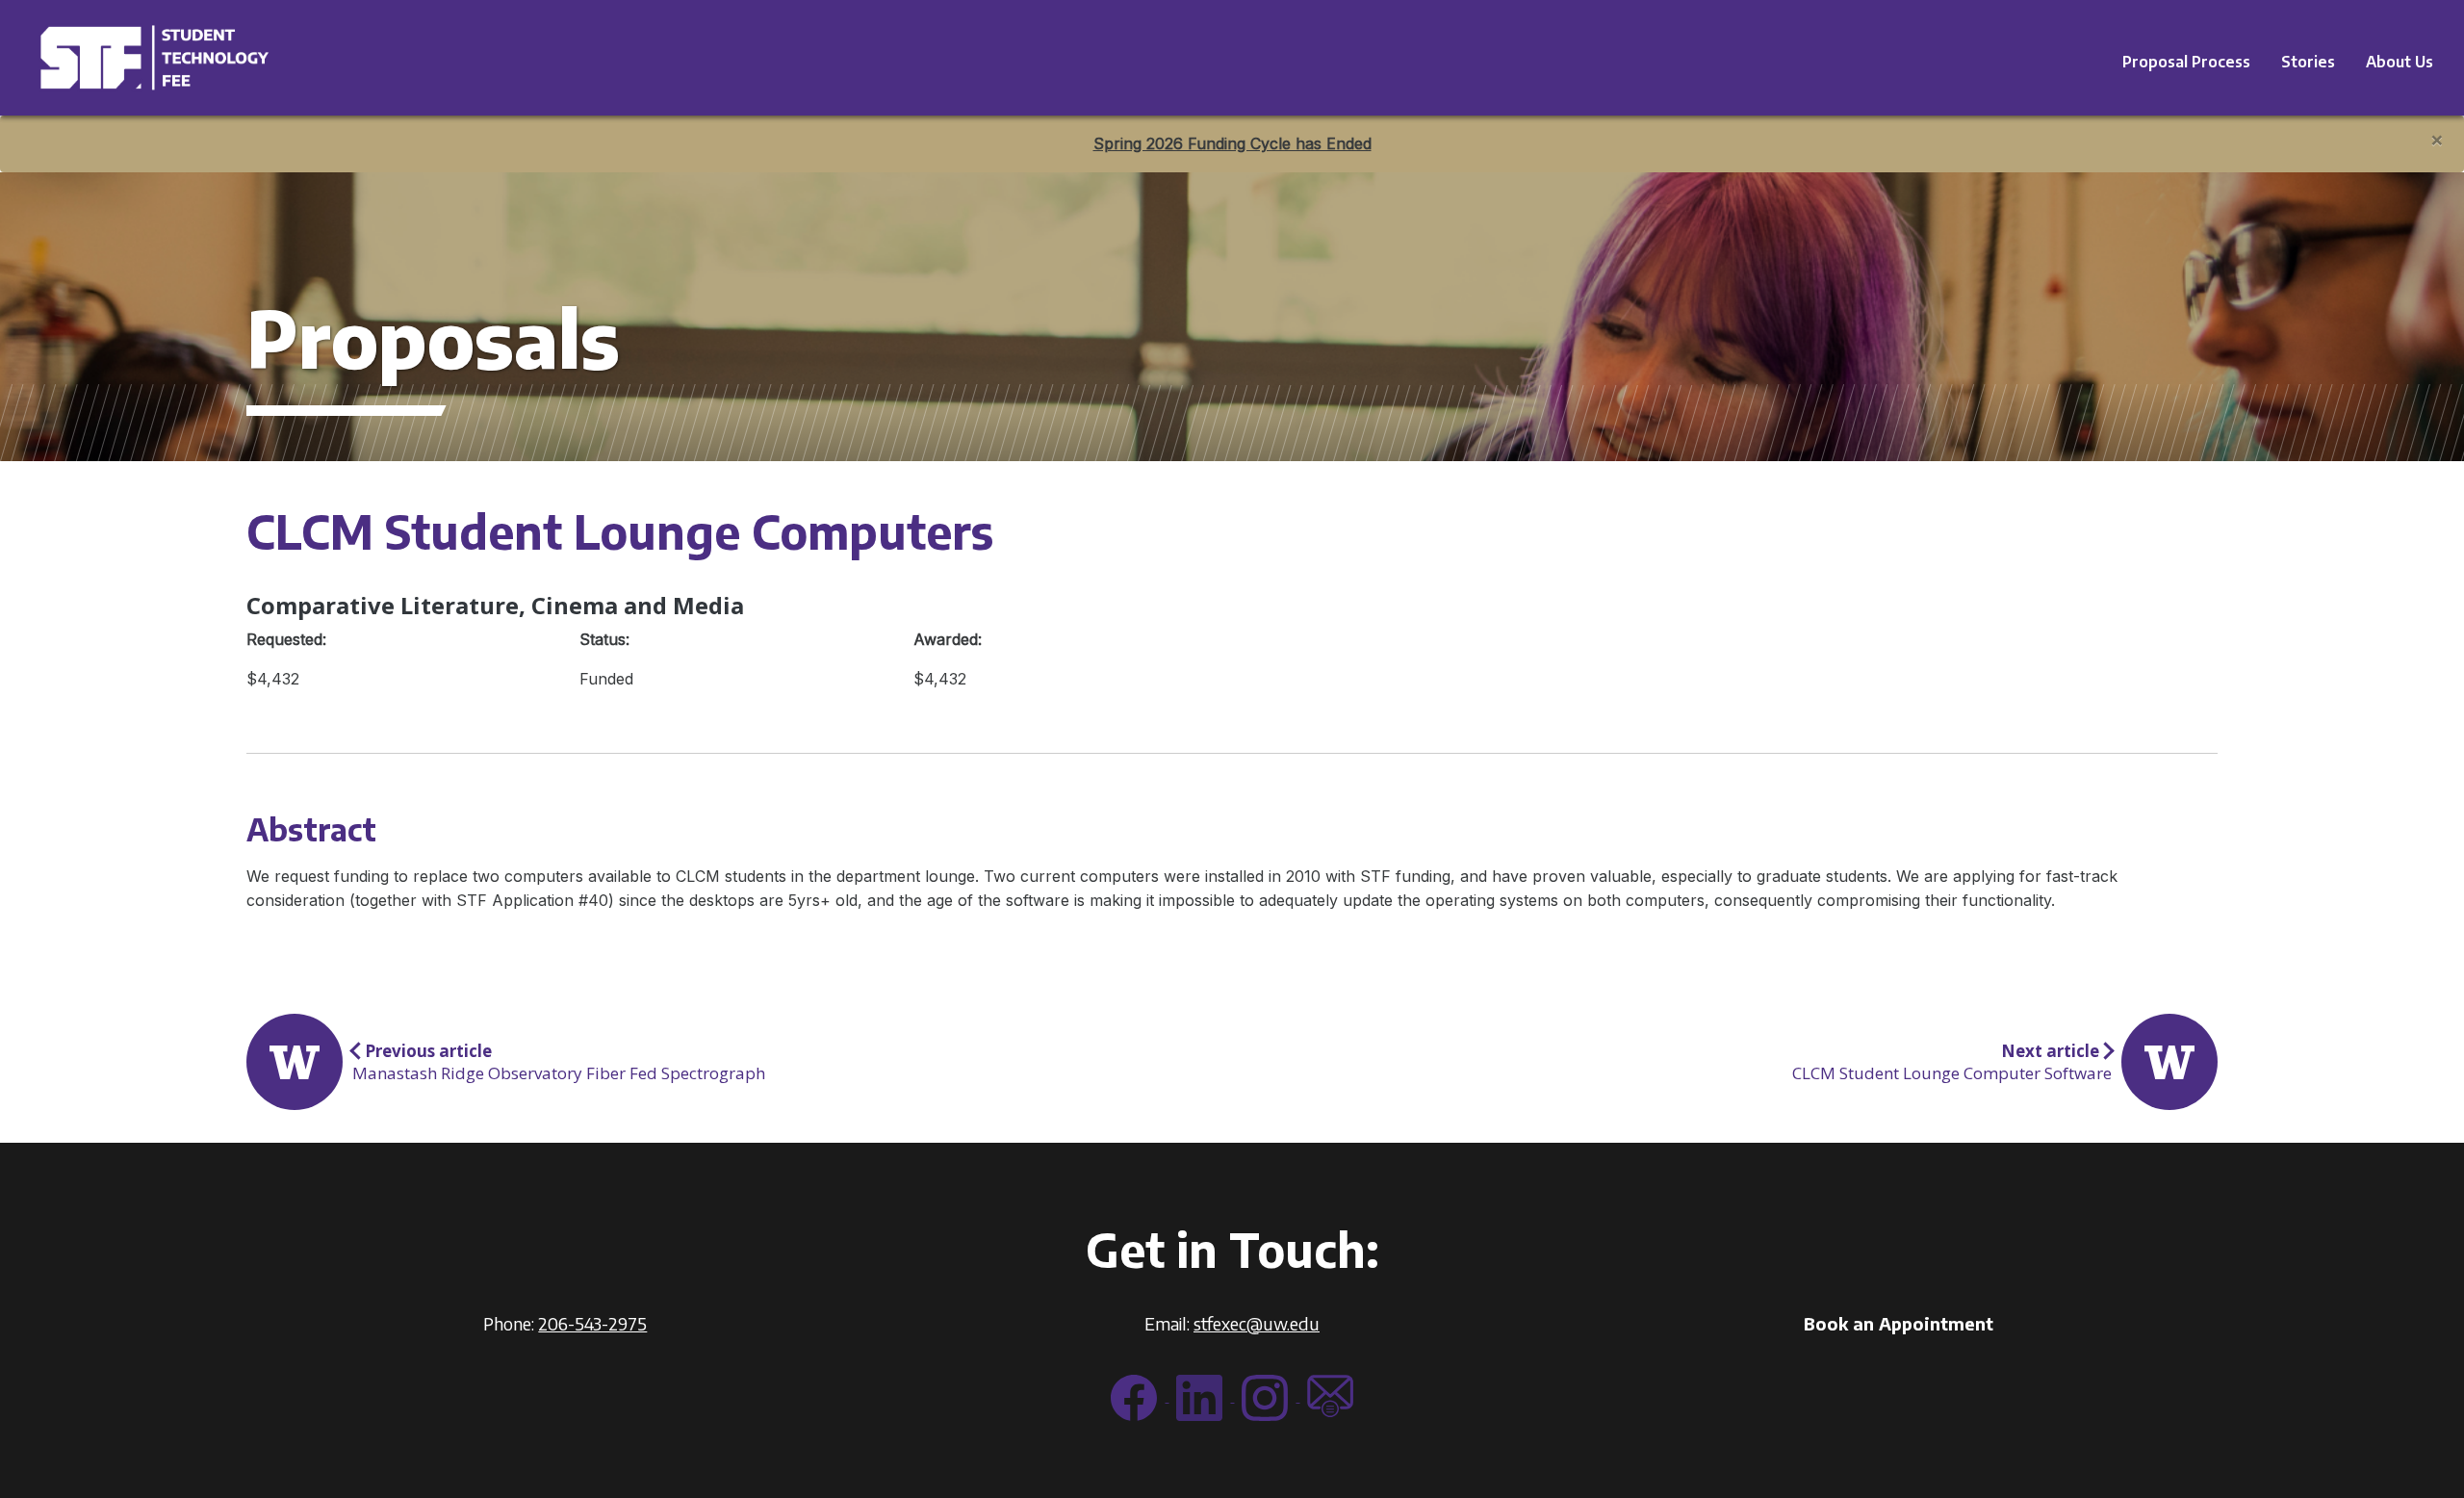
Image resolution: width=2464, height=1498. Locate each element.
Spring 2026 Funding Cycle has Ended (1232, 143)
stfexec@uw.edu (1257, 1323)
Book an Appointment (1899, 1323)
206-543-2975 (592, 1323)
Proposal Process (2186, 62)
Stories (2308, 62)
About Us (2400, 62)
